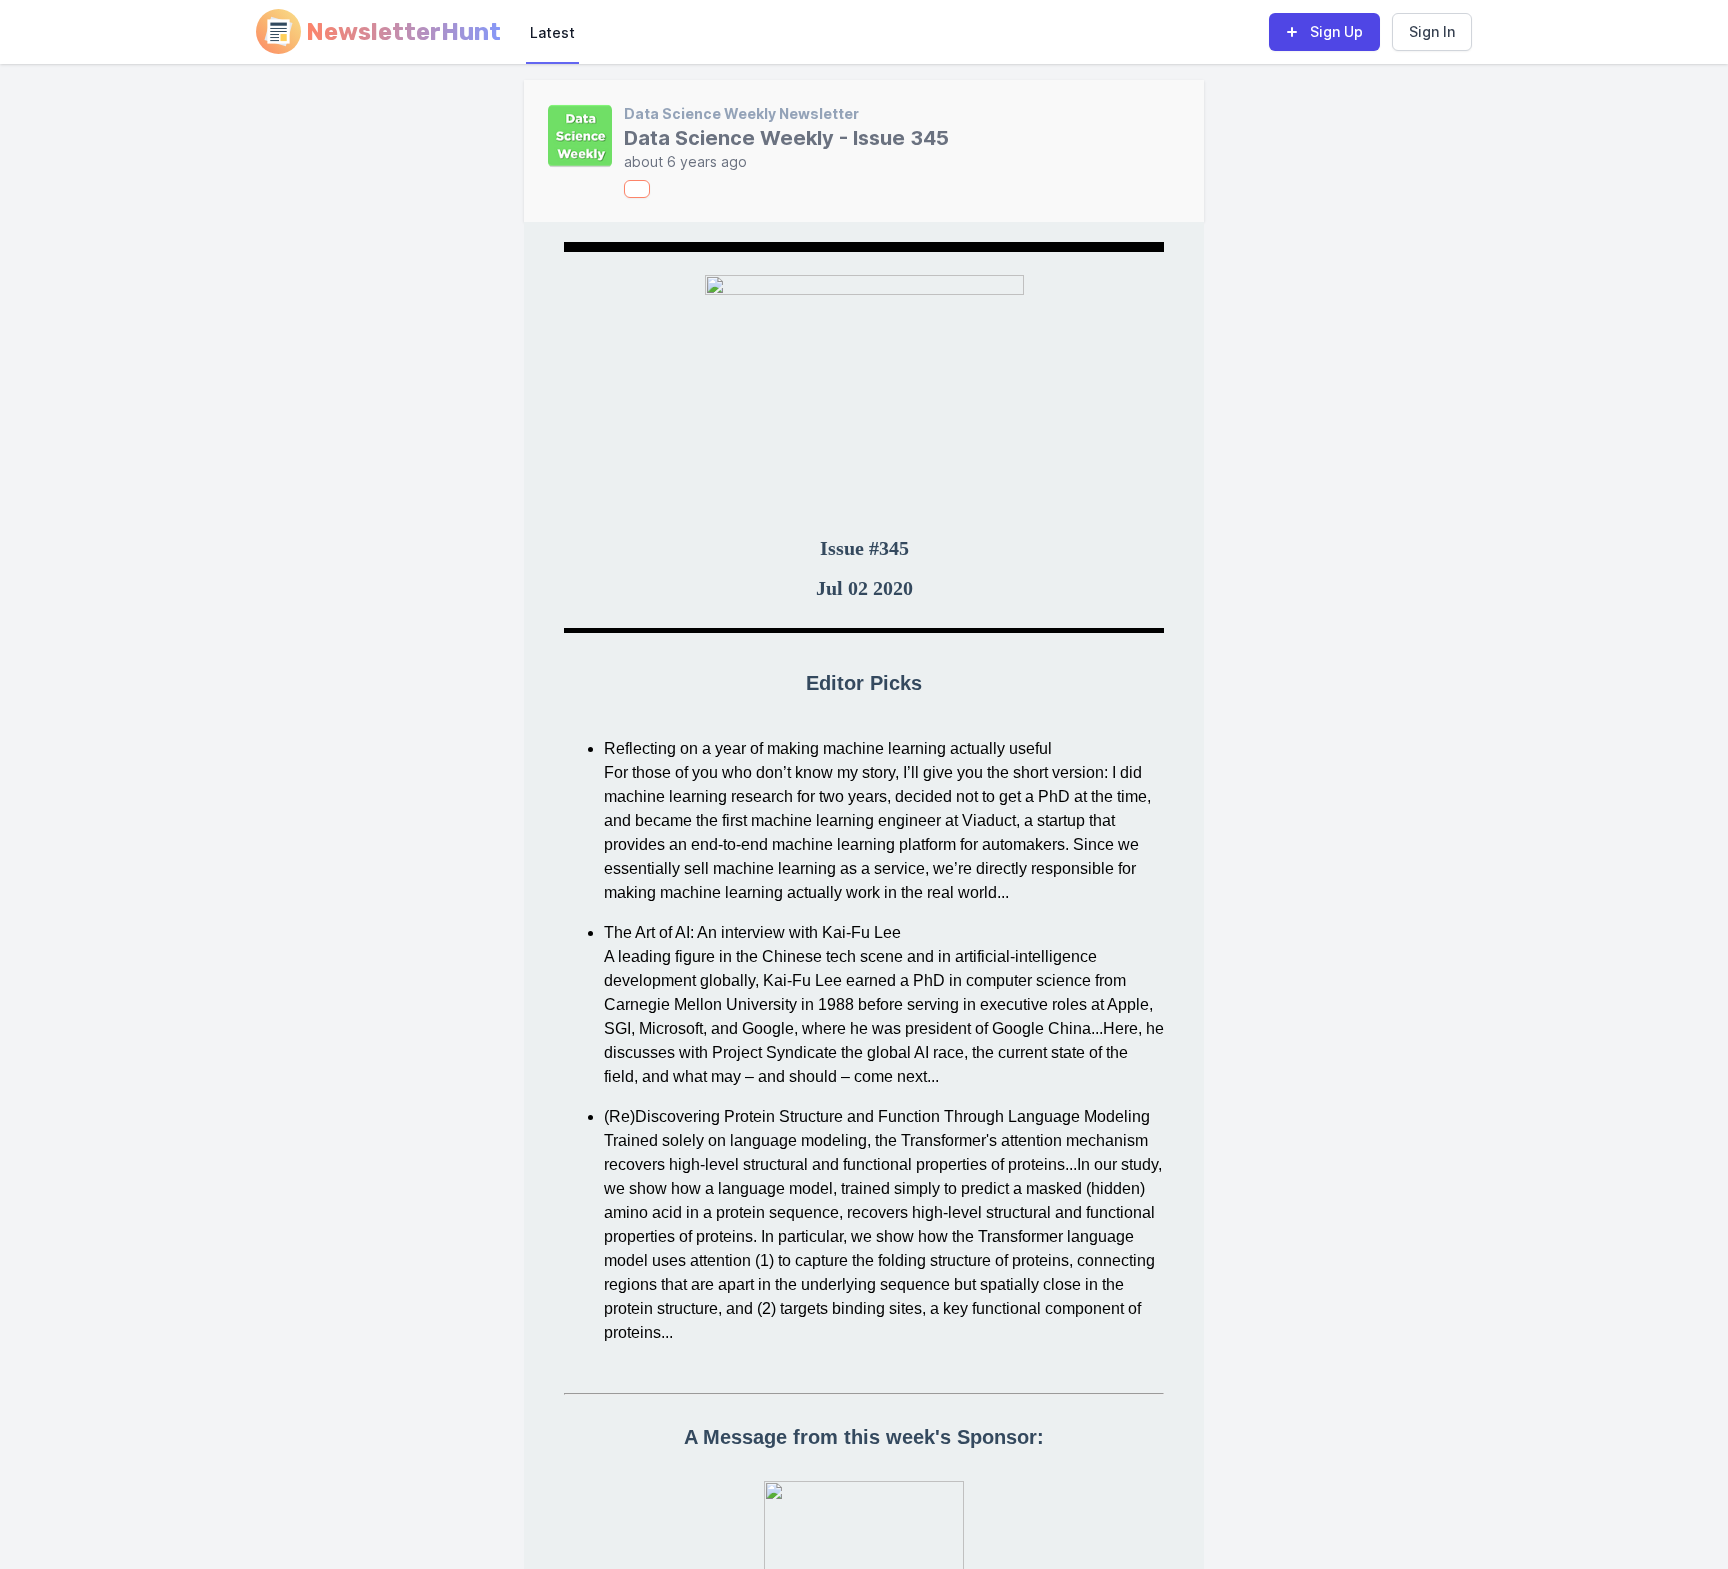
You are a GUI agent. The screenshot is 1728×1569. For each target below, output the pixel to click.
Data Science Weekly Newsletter (741, 113)
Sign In (1432, 31)
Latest (552, 32)
